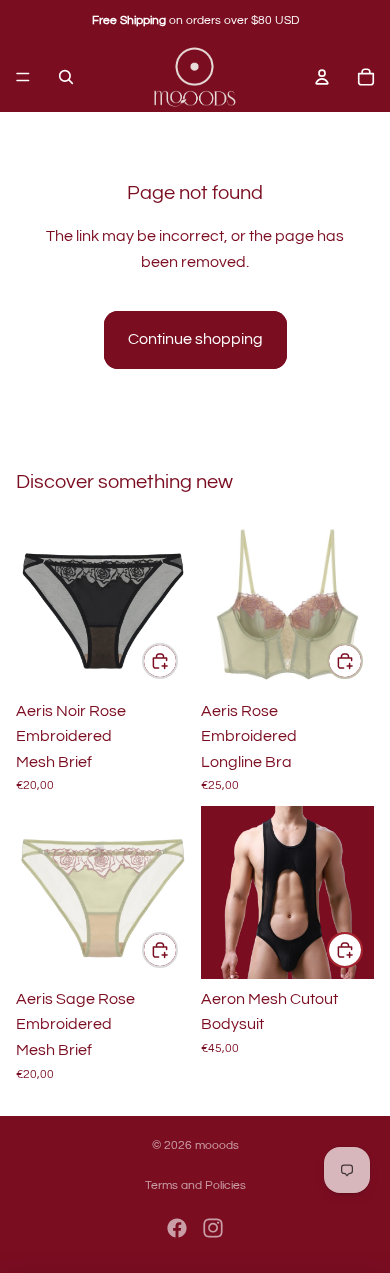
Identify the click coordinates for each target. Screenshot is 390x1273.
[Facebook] (177, 1228)
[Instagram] (213, 1228)
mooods (217, 1145)
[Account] (322, 77)
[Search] (66, 77)
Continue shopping (195, 339)
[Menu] (23, 77)
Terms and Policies (195, 1185)
